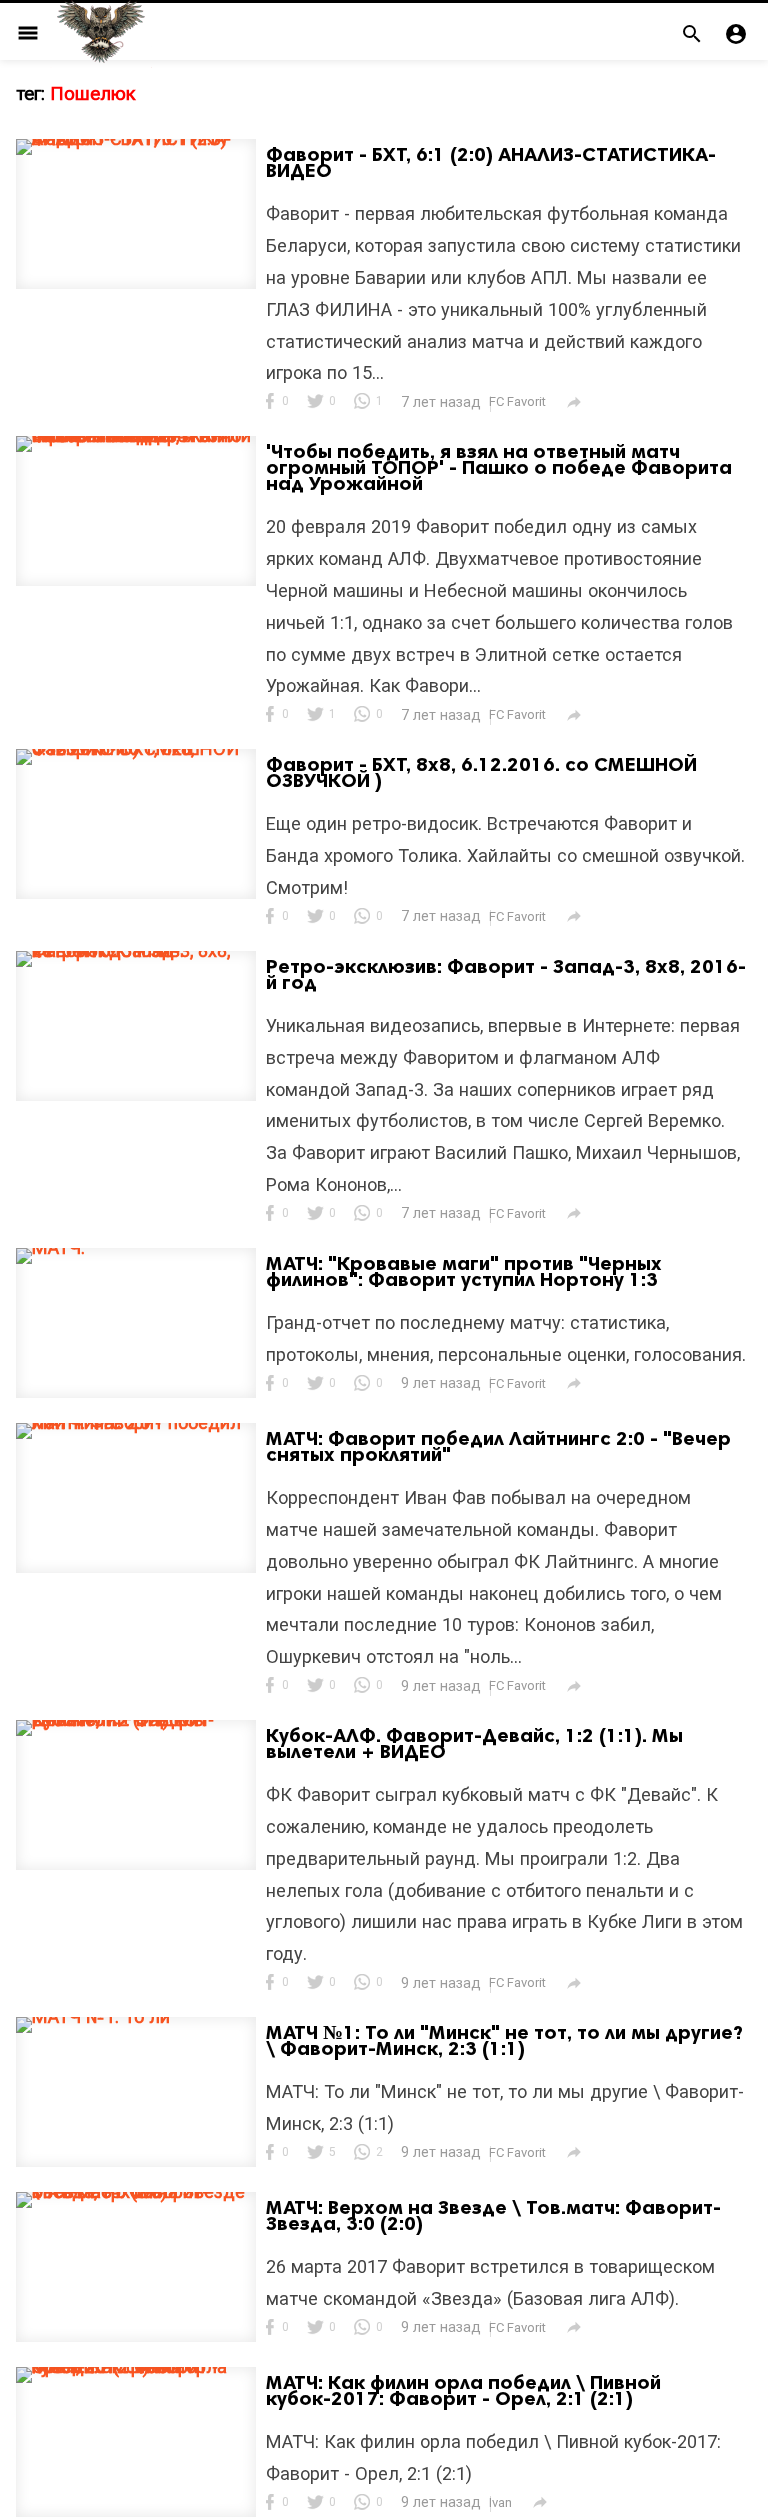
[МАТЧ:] (50, 1247)
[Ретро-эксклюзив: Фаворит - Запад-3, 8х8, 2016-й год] (136, 950)
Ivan (500, 2502)
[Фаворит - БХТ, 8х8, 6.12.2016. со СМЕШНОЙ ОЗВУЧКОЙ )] (136, 748)
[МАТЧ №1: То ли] (93, 2016)
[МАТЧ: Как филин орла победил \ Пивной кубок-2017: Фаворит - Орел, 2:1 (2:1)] (136, 2366)
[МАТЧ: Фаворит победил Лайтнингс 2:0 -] (136, 1422)
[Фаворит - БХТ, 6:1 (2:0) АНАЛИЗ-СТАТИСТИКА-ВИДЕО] (136, 138)
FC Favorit (517, 401)
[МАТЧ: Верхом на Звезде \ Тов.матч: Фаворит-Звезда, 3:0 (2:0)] (136, 2191)
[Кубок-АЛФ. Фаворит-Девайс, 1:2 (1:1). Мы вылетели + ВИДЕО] (136, 1719)
